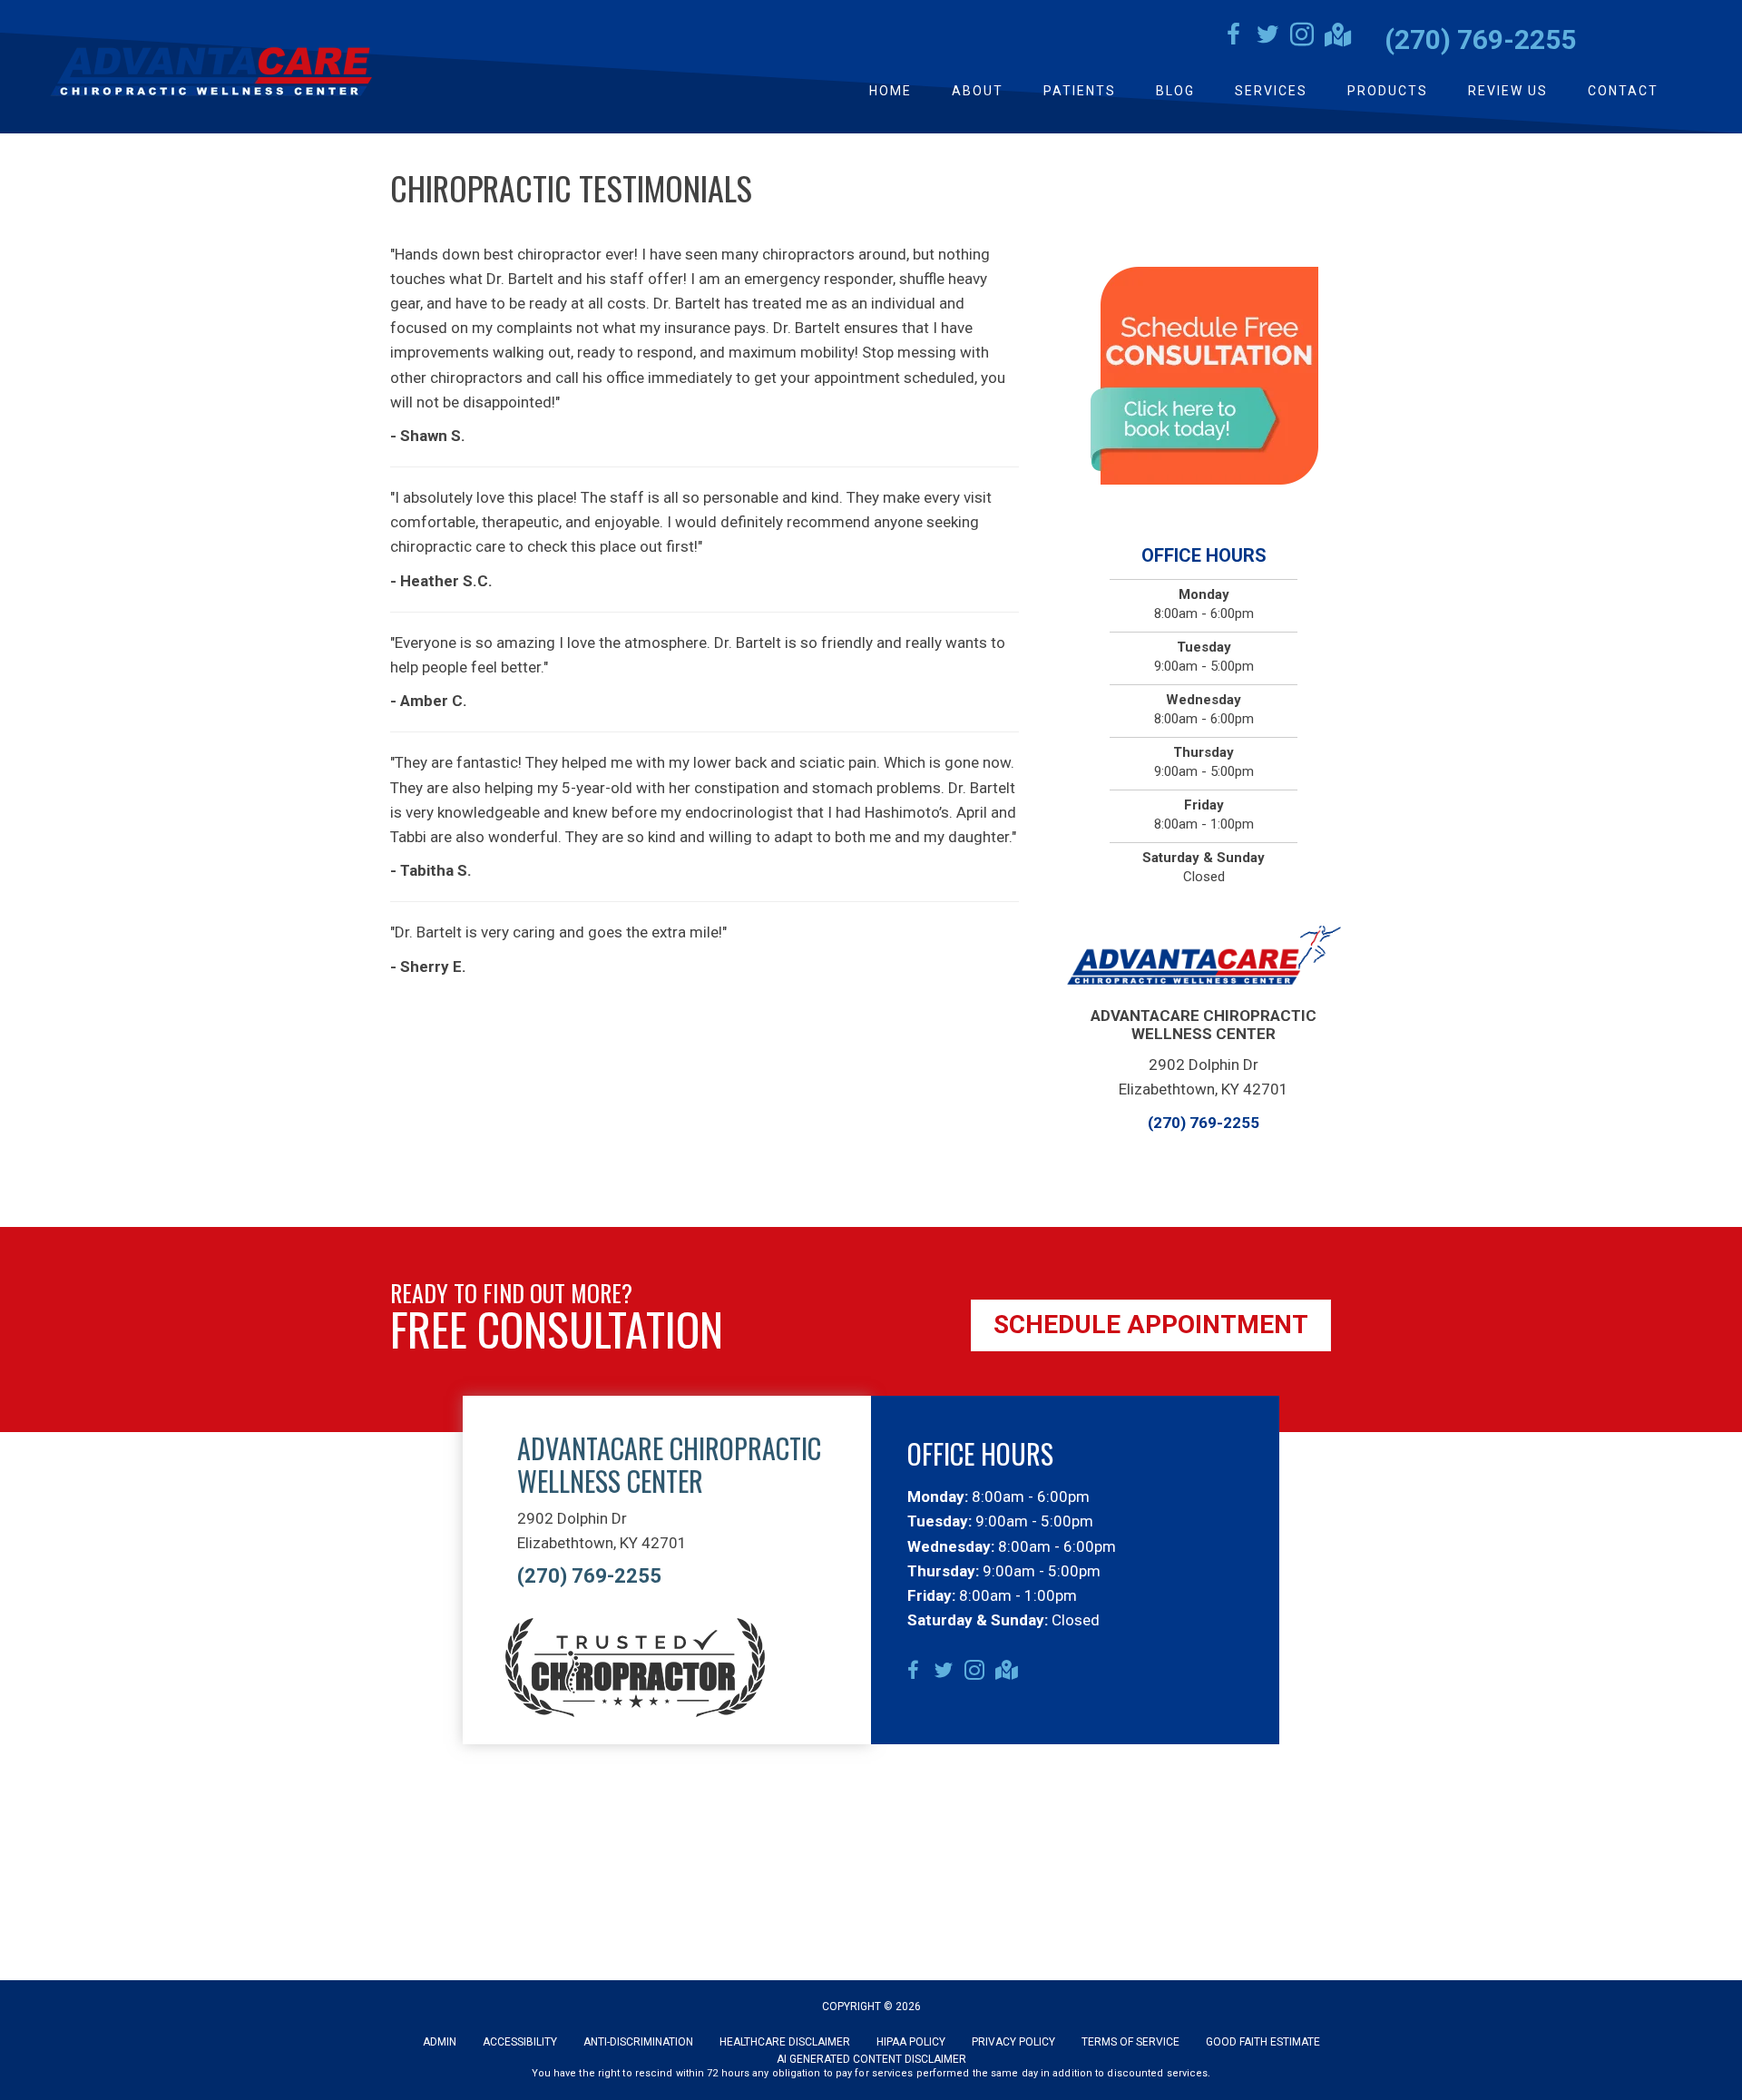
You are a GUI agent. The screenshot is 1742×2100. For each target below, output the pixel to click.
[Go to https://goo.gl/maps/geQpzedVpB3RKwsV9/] (1336, 37)
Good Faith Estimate (1263, 2042)
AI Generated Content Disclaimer (871, 2059)
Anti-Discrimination (638, 2042)
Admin (440, 2042)
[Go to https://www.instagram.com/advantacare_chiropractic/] (1302, 37)
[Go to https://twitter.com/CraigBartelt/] (1267, 37)
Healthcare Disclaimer (785, 2042)
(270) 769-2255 (1480, 39)
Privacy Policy (1013, 2042)
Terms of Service (1130, 2042)
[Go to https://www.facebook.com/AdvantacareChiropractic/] (1233, 37)
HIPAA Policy (911, 2042)
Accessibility (520, 2042)
